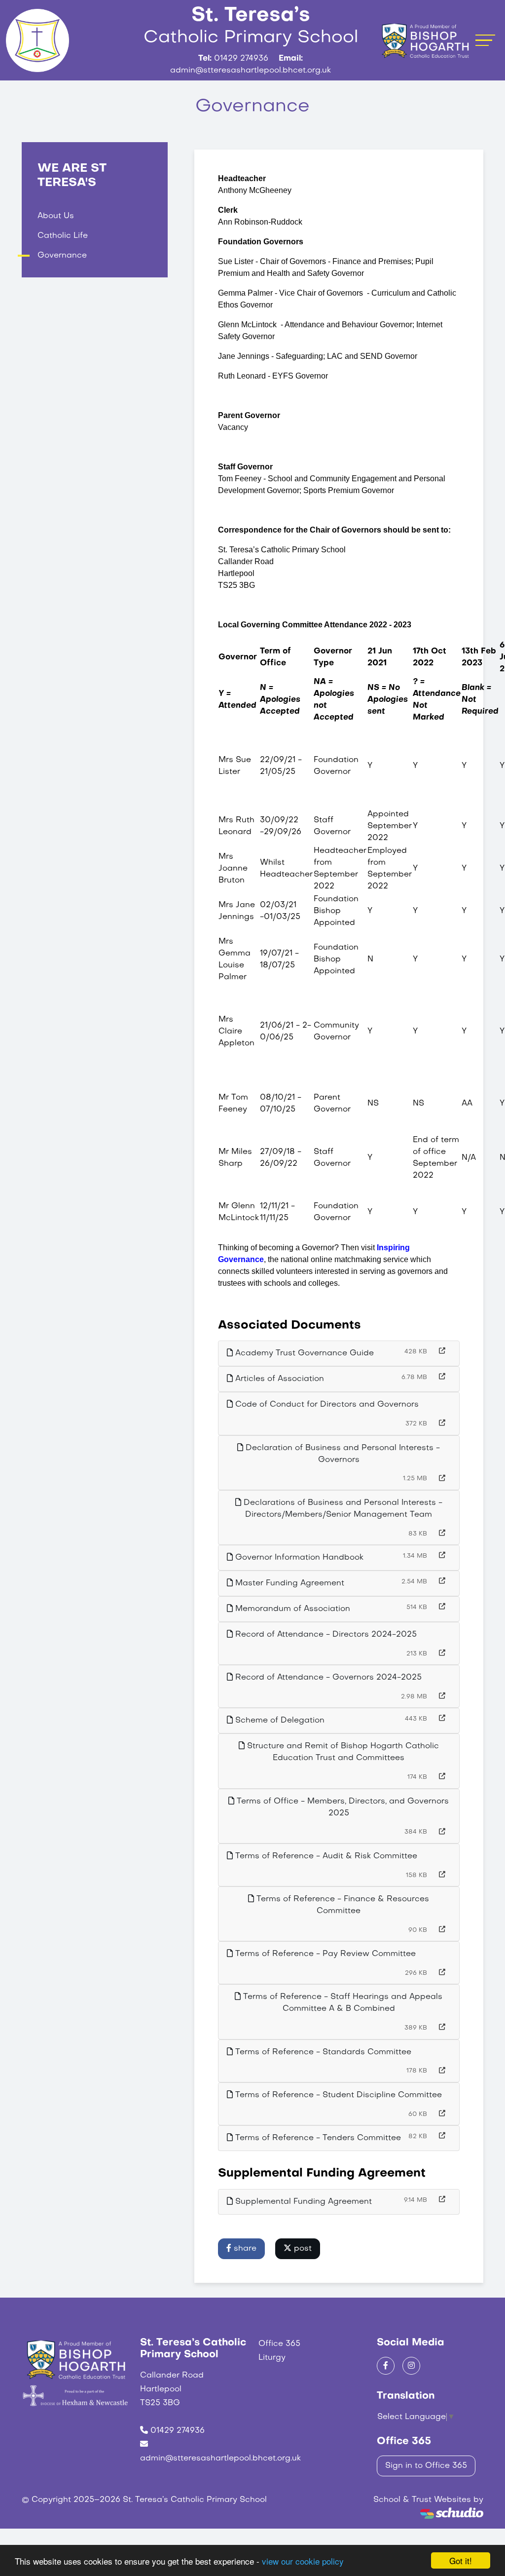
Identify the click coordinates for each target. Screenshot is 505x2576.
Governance (62, 256)
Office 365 (279, 2344)
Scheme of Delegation (279, 1721)
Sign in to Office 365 (426, 2466)
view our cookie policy (303, 2561)
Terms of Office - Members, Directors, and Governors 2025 (342, 1807)
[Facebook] (386, 2366)
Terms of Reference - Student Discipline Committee (337, 2095)
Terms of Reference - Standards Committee (322, 2052)
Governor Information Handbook (298, 1558)
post (302, 2249)
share (244, 2249)
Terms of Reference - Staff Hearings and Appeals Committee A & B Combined (342, 2003)
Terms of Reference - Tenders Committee (317, 2138)
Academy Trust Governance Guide (303, 1353)
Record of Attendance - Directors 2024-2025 (325, 1635)
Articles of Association (278, 1379)
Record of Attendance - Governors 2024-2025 (327, 1678)
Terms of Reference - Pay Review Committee (324, 1954)
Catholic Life (63, 236)
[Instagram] (411, 2366)
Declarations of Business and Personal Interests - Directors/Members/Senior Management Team (342, 1509)
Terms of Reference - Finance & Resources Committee (342, 1905)
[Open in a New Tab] (442, 1352)
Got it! (461, 2560)
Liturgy (272, 2358)
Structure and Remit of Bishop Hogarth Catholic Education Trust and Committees (342, 1752)
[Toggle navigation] (485, 40)
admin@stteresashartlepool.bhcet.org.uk (220, 2459)
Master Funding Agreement (289, 1583)
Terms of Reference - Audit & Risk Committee (325, 1856)
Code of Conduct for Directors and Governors (326, 1405)
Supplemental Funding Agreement (302, 2202)
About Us (56, 216)
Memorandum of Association (291, 1609)
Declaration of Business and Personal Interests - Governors (342, 1454)
